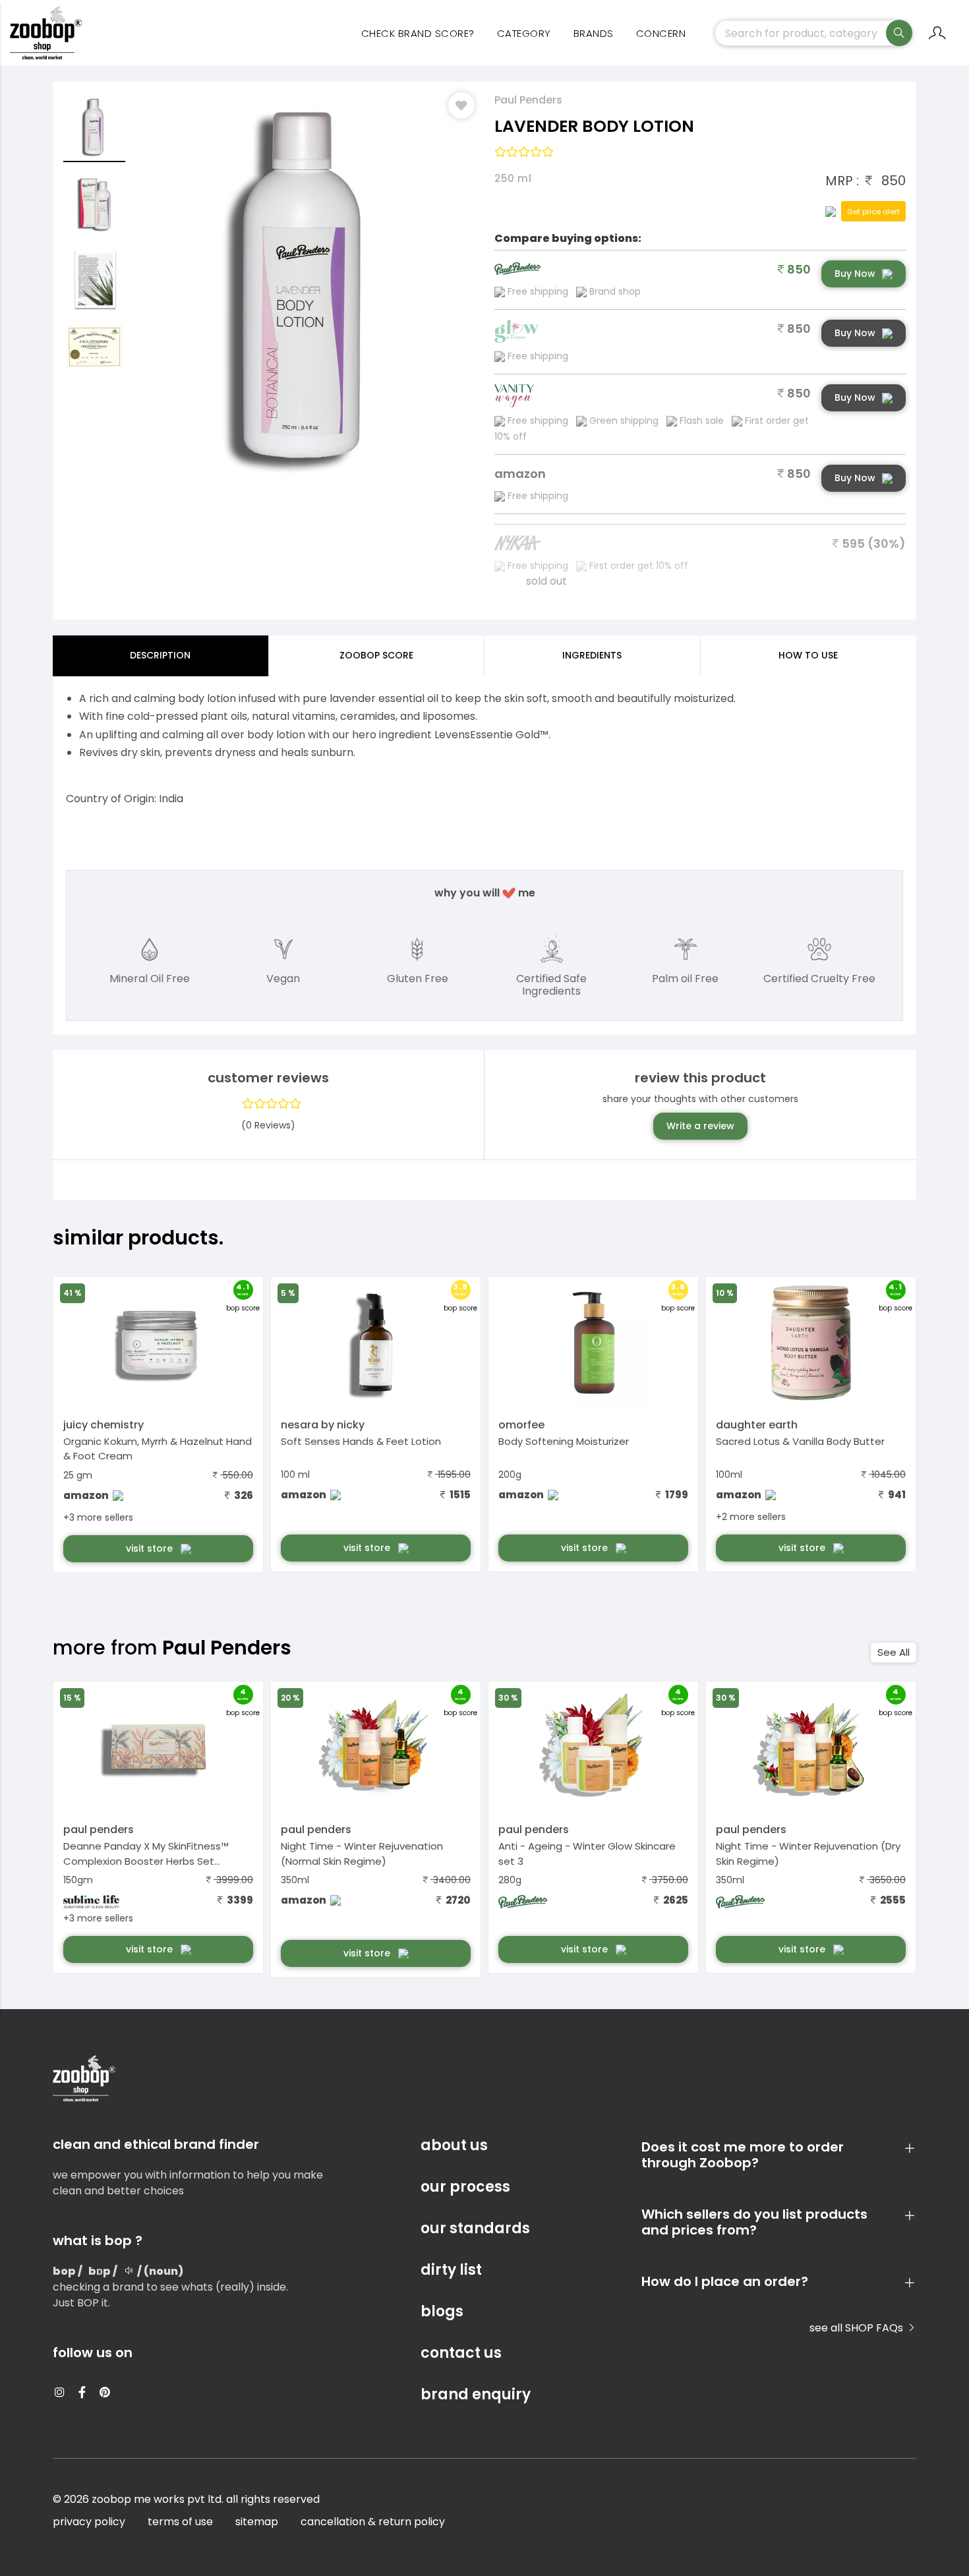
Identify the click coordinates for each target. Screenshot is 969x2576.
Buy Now (855, 274)
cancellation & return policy (373, 2522)
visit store (151, 1548)
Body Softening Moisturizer (564, 1441)
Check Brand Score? (418, 33)
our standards (475, 2228)
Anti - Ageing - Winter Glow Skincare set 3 (587, 1854)
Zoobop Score (376, 655)
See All (894, 1652)
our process (465, 2187)
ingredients (592, 655)
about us (454, 2145)
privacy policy (89, 2522)
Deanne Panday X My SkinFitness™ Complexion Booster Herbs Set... (146, 1854)
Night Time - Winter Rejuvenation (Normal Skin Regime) (362, 1854)
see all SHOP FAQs (858, 2328)
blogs (442, 2311)
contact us (461, 2353)
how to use (808, 655)
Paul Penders (528, 100)
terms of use (180, 2522)
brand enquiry (476, 2394)
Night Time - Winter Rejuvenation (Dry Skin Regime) (808, 1854)
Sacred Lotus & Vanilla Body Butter (800, 1441)
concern (661, 33)
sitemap (257, 2522)
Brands (594, 33)
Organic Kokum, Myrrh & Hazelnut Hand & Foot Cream (158, 1449)
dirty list (451, 2270)
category (524, 33)
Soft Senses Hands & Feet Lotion (361, 1441)
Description (160, 655)
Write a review (700, 1126)
